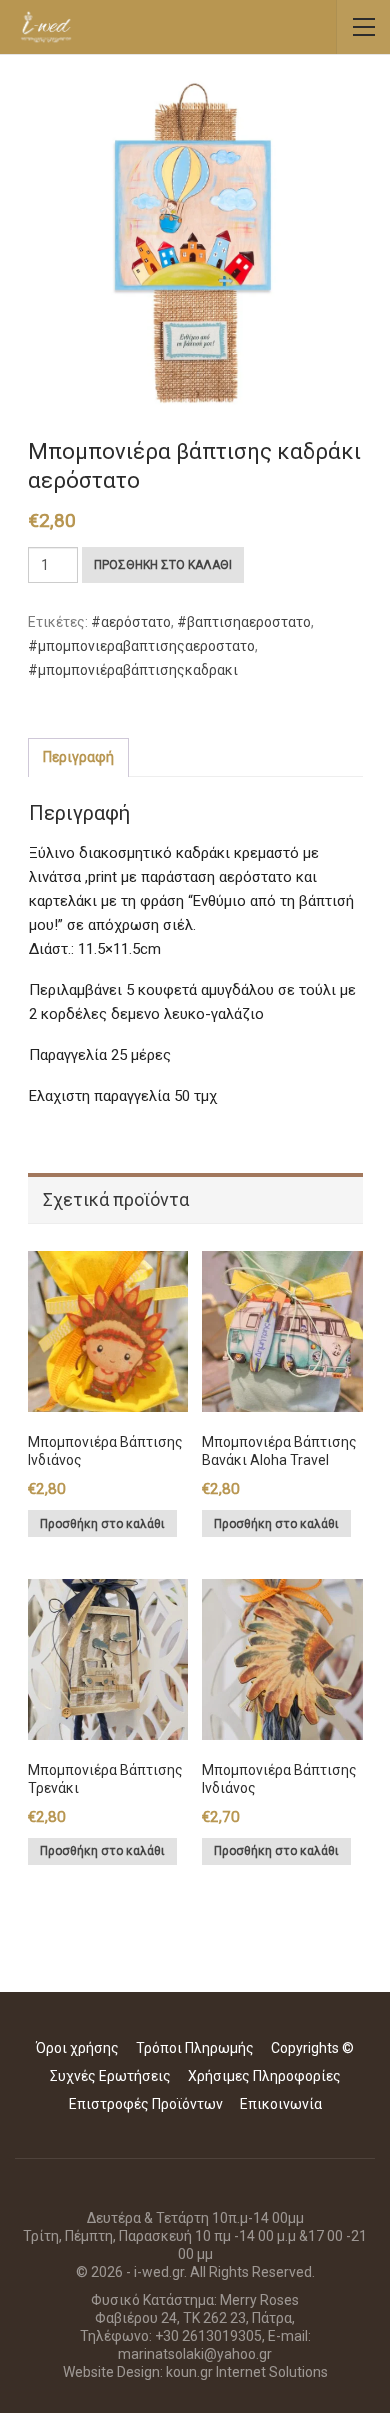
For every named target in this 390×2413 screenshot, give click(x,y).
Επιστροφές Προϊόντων (146, 2104)
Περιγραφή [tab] (78, 757)
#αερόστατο (131, 622)
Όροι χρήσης (77, 2048)
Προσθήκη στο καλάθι (163, 565)
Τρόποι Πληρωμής (195, 2048)
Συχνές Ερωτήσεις (110, 2076)
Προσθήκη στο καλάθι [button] (102, 1524)
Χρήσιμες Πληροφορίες (264, 2076)
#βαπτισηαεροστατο (244, 622)
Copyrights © (312, 2048)
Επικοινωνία (281, 2104)
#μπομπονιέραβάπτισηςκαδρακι (133, 670)
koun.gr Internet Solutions (247, 2372)
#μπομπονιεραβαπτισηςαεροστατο (141, 646)
